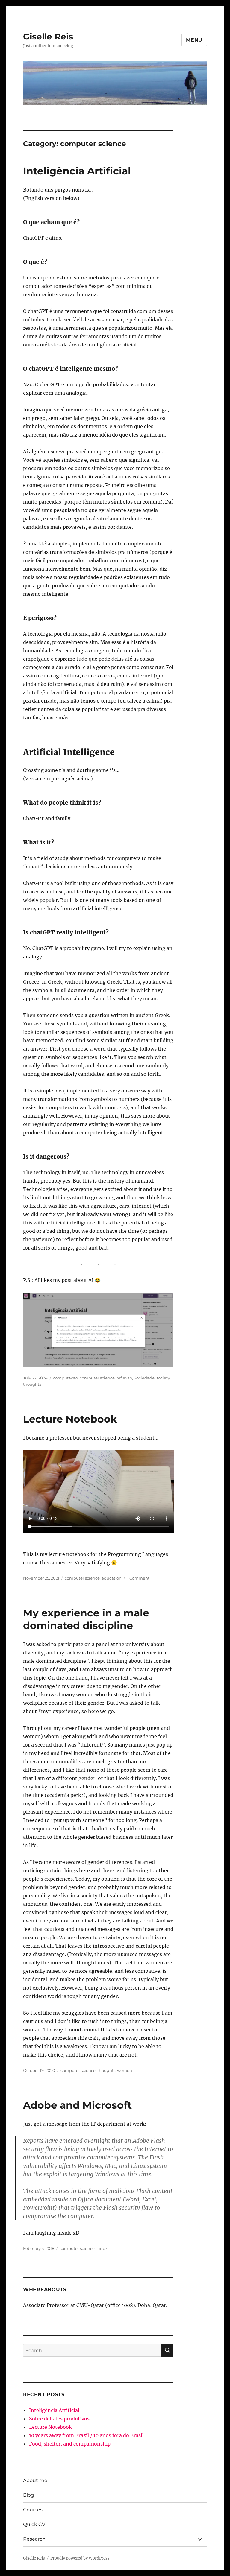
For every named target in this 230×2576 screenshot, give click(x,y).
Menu (194, 40)
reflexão (124, 1378)
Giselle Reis (48, 37)
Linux (102, 2248)
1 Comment (138, 1578)
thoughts (32, 1384)
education (112, 1578)
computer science (97, 1378)
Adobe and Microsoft (77, 2105)
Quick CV (34, 2524)
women (125, 2070)
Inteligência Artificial (77, 171)
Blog (29, 2495)
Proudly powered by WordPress (80, 2558)
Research (34, 2539)
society (163, 1378)
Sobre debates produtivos (59, 2419)
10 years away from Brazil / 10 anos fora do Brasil (86, 2435)
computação (65, 1378)
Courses (33, 2510)
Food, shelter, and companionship (70, 2444)
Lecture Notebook (70, 1419)
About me (35, 2480)
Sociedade (144, 1378)
